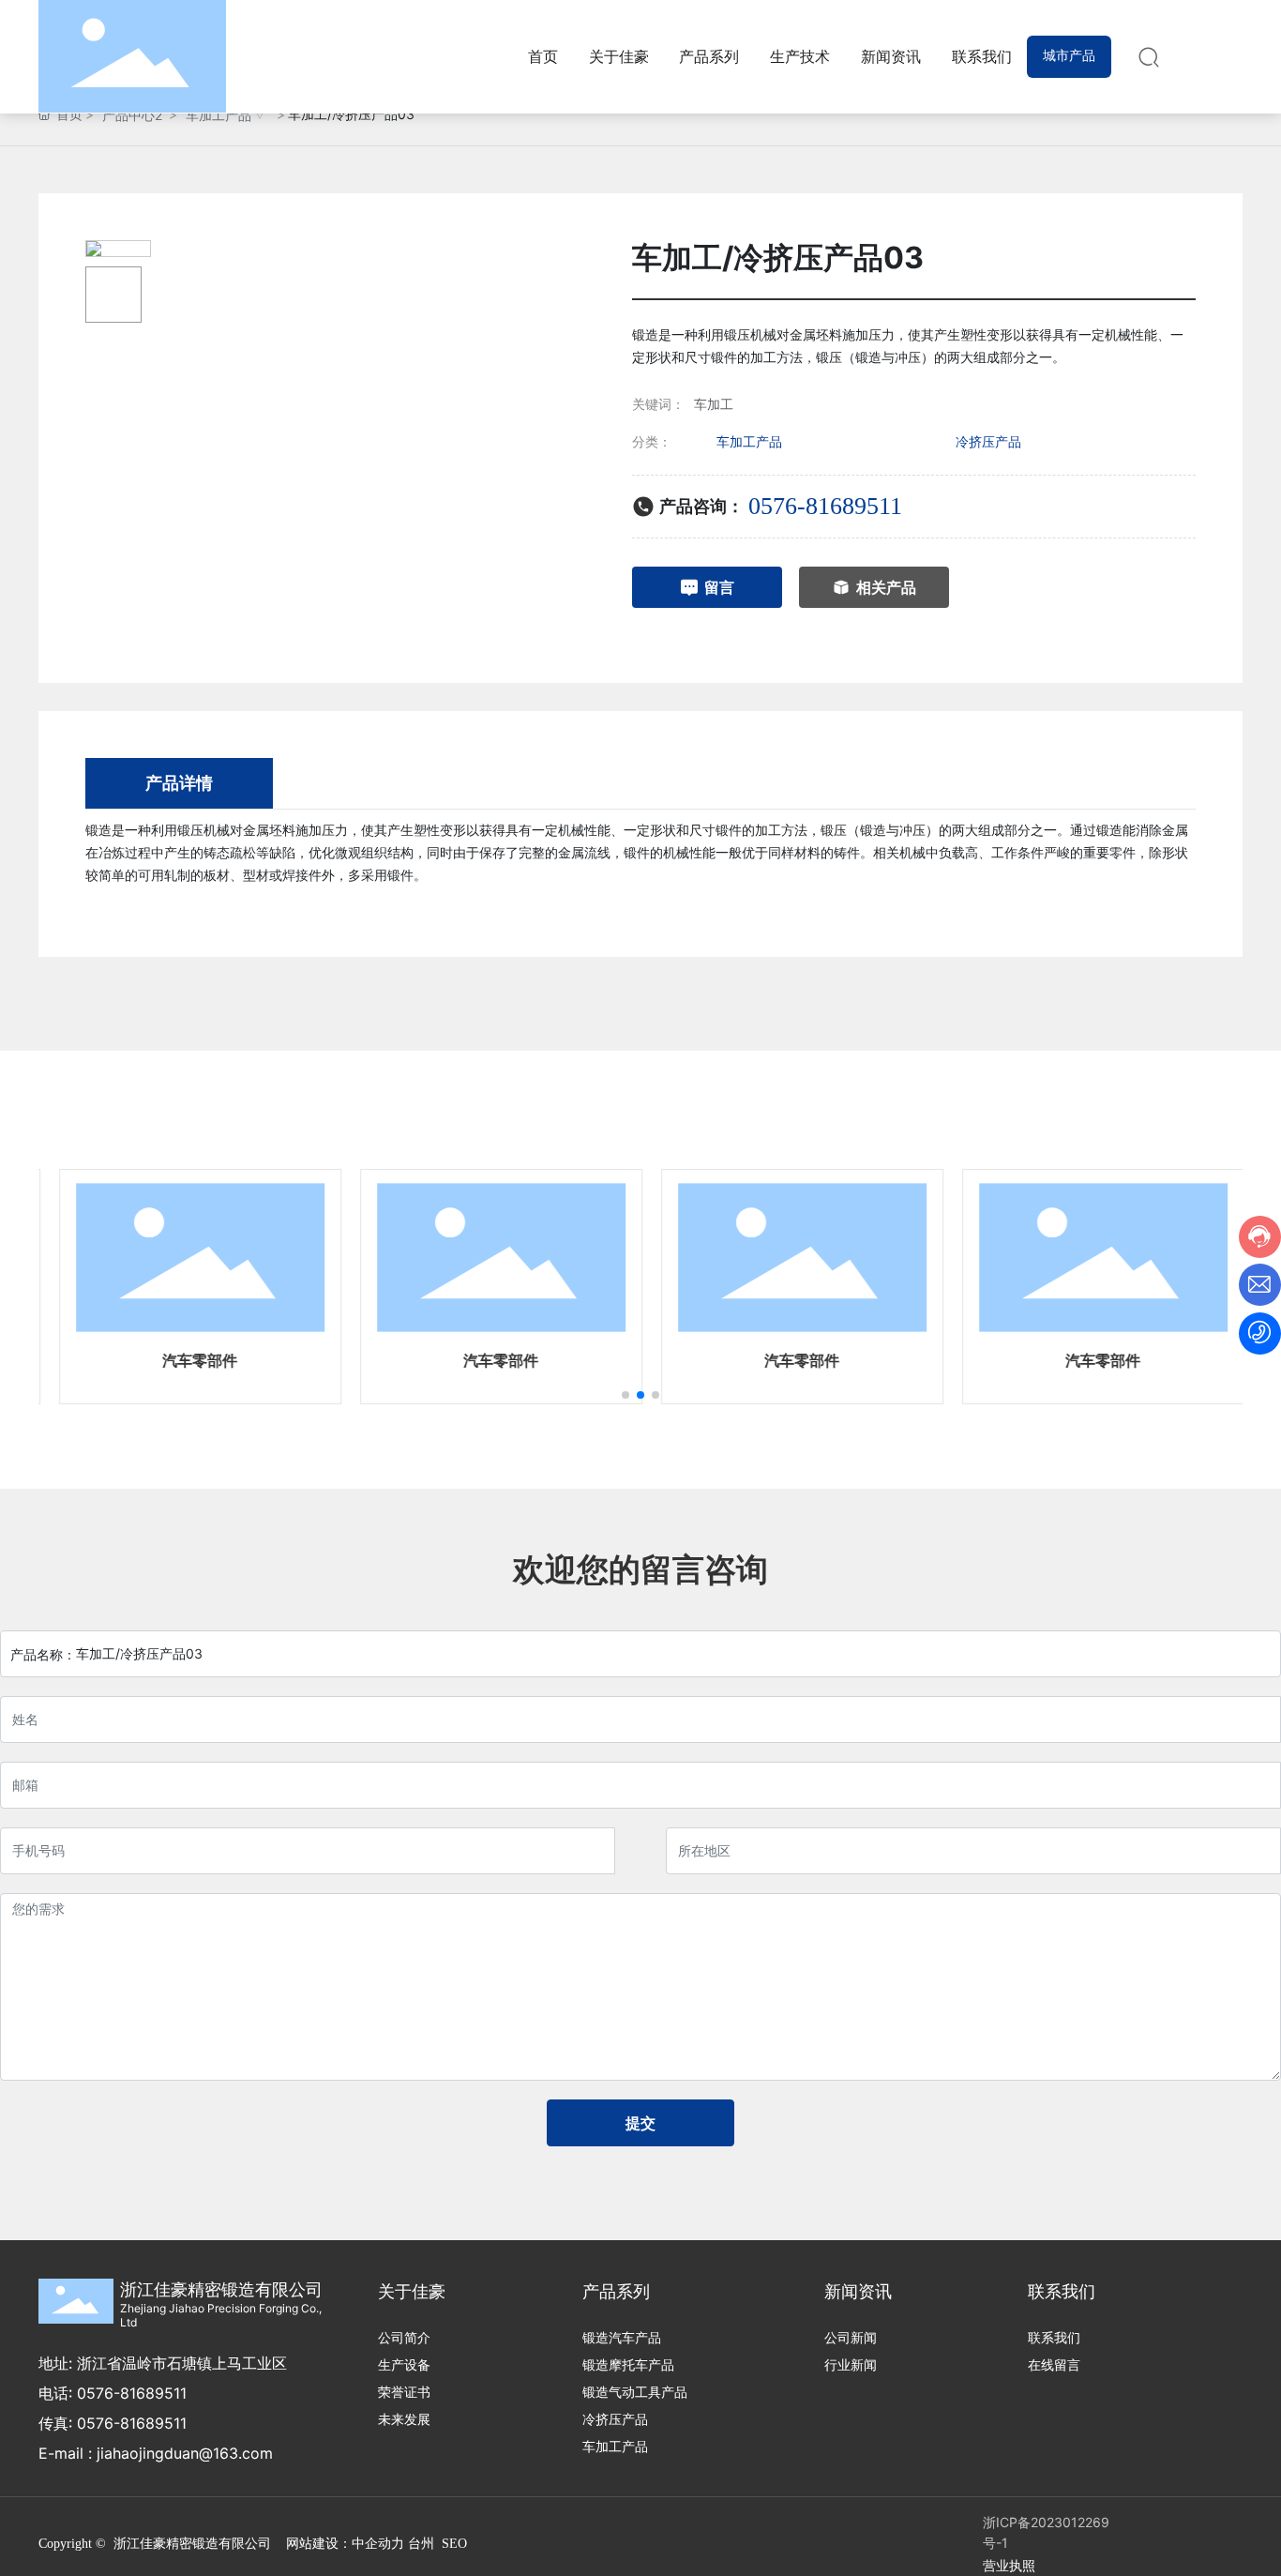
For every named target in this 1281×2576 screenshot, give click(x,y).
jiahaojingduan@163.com (185, 2453)
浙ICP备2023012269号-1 (1046, 2532)
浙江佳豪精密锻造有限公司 (221, 2289)
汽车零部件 (188, 1360)
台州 (421, 2544)
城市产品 (1069, 56)
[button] (625, 1395)
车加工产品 (219, 115)
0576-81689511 (825, 506)
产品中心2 (132, 115)
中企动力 (378, 2544)
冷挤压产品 (988, 441)
